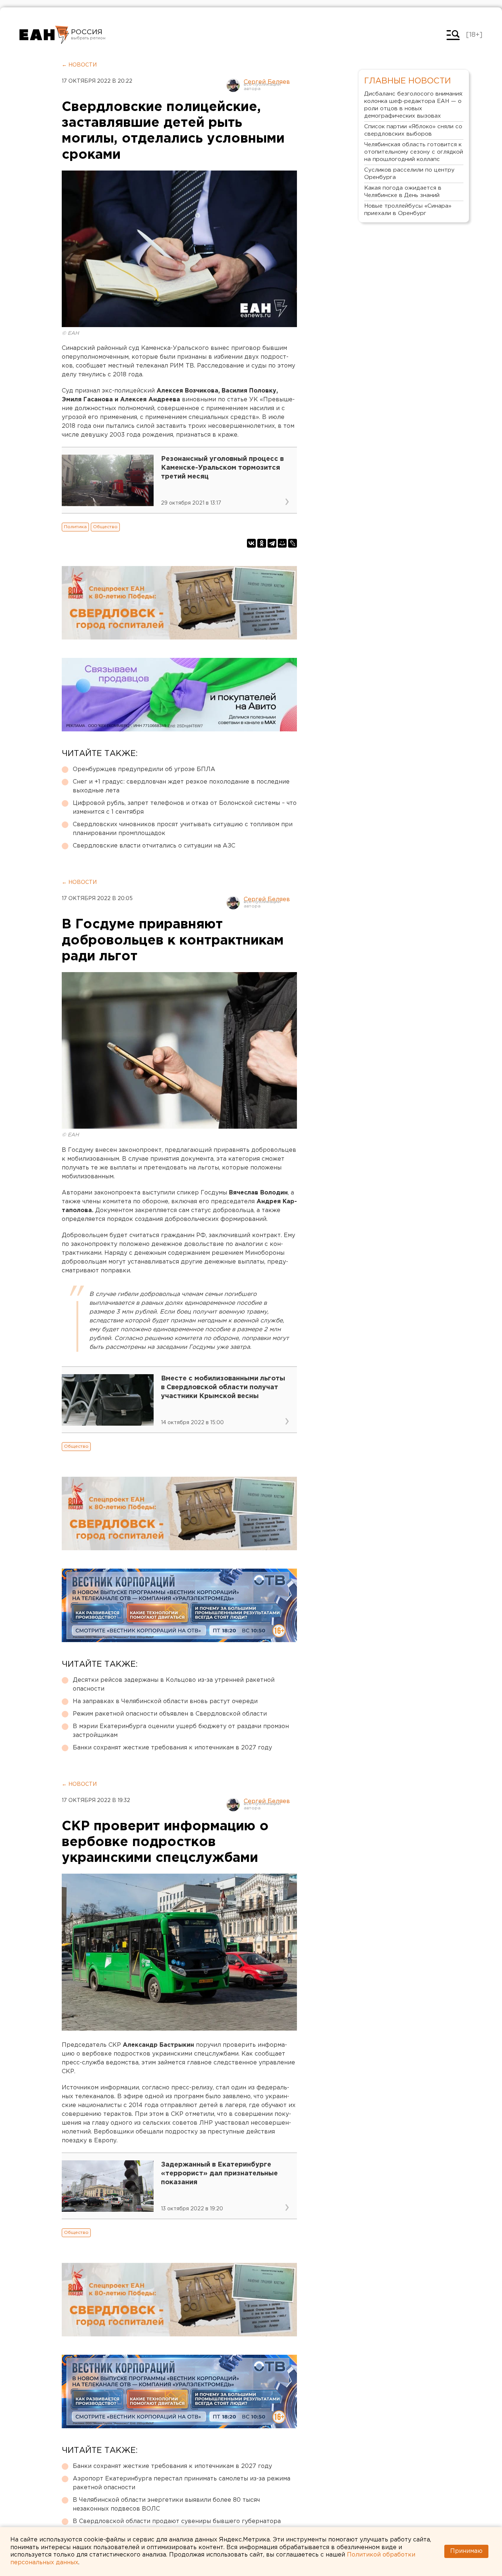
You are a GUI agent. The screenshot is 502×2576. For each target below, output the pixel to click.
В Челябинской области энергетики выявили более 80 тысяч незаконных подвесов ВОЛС (166, 2505)
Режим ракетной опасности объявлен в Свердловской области (170, 1714)
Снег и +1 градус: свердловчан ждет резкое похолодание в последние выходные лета (181, 786)
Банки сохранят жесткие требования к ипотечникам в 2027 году (172, 1748)
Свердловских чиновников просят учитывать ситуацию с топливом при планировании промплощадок (183, 829)
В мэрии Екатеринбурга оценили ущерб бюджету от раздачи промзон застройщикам (181, 1731)
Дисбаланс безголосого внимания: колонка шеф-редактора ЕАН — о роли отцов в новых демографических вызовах (414, 105)
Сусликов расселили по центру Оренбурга (409, 174)
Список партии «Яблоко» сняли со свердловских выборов (413, 130)
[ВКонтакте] (251, 543)
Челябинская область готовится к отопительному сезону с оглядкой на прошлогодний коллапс (414, 152)
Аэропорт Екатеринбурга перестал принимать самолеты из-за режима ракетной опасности (182, 2483)
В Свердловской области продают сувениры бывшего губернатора (177, 2521)
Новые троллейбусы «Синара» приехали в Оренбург (408, 210)
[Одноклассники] (262, 543)
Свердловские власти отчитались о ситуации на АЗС (154, 846)
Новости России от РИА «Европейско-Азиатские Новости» (44, 35)
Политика (75, 527)
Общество (105, 527)
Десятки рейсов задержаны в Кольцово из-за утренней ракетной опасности (174, 1685)
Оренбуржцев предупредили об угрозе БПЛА (144, 769)
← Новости (79, 65)
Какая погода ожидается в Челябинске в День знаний (403, 192)
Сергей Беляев (267, 82)
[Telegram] (272, 543)
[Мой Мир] (282, 543)
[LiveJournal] (293, 543)
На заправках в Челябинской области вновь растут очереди (165, 1701)
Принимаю (466, 2551)
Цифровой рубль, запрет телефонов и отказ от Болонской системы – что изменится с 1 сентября (185, 808)
